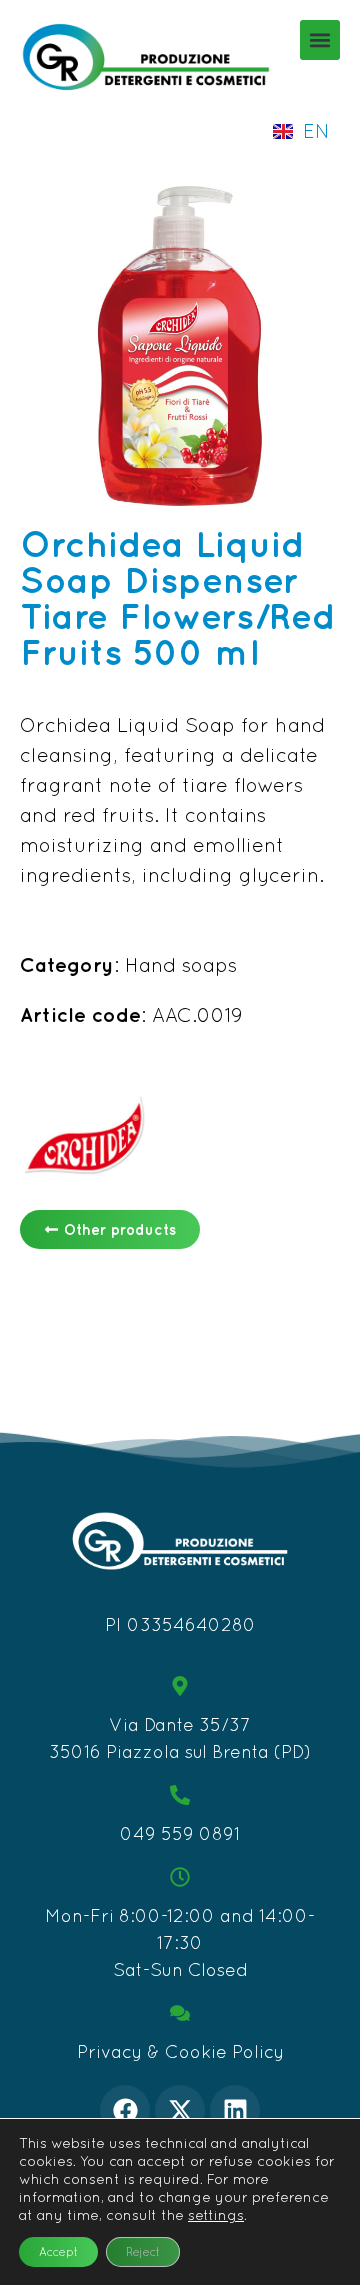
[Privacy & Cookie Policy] (180, 2013)
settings (216, 2215)
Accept (58, 2252)
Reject (143, 2252)
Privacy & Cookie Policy (180, 2051)
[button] (320, 40)
